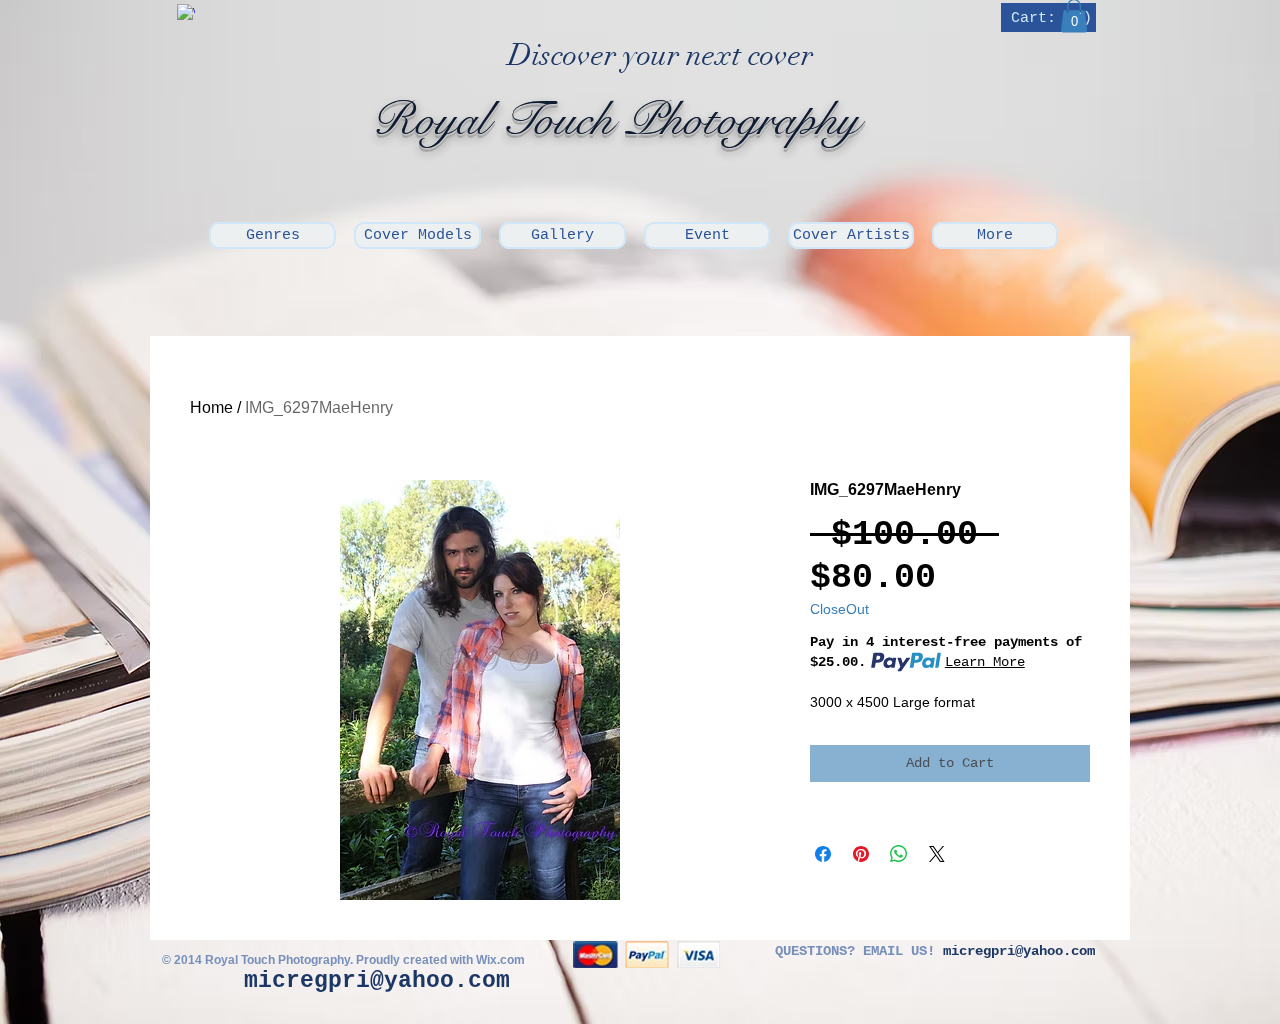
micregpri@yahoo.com (377, 981)
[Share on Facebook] (823, 854)
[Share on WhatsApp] (899, 854)
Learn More (985, 662)
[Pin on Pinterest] (861, 854)
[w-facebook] (186, 13)
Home (211, 407)
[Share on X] (937, 854)
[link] (1050, 17)
